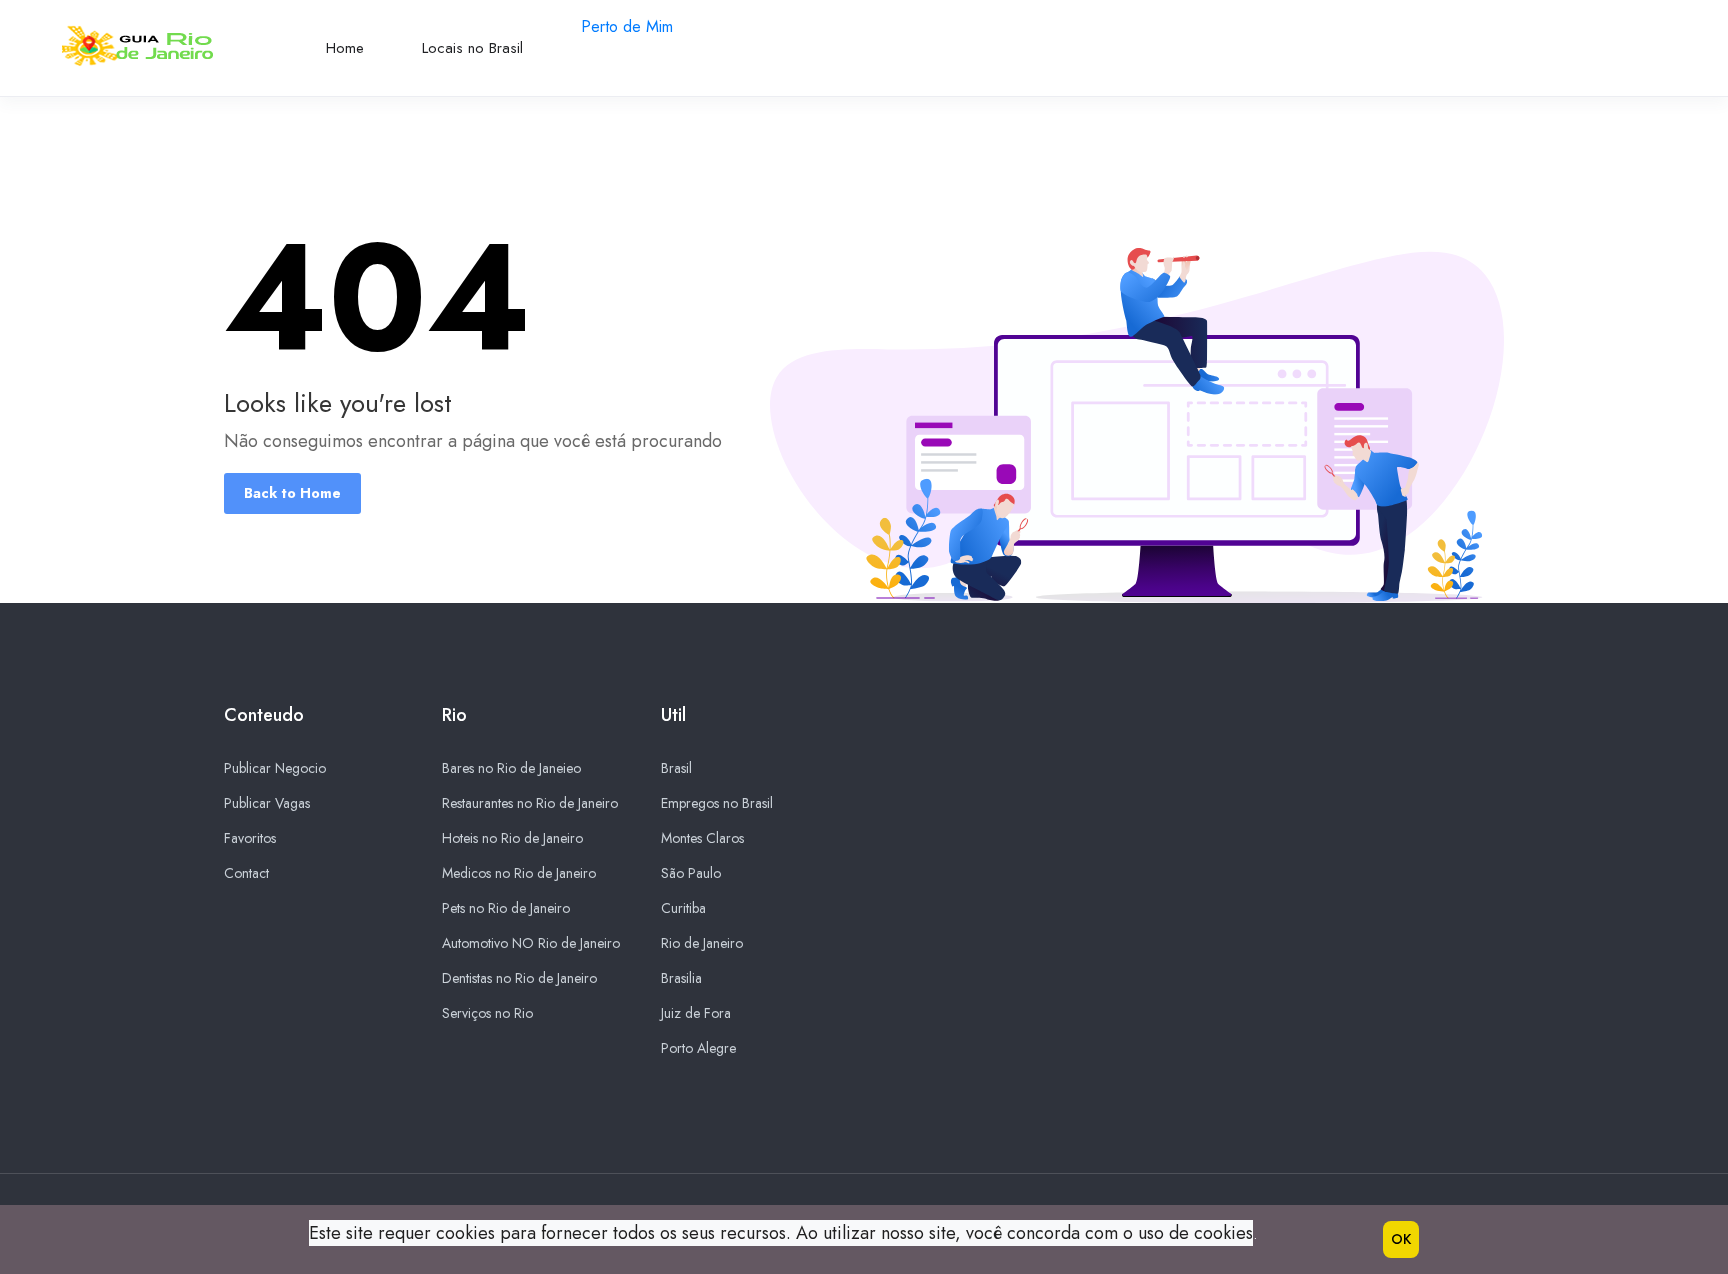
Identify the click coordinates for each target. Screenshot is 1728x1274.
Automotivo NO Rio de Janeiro (531, 943)
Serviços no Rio (487, 1013)
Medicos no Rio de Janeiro (519, 873)
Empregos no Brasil (717, 803)
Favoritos (250, 838)
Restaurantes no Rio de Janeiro (530, 803)
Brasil (676, 768)
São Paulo (691, 873)
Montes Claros (702, 838)
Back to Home (292, 493)
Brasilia (681, 978)
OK (1401, 1239)
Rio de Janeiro (702, 943)
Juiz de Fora (696, 1013)
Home (345, 48)
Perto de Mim (627, 26)
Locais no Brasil (472, 48)
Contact (246, 873)
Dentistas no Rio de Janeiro (519, 978)
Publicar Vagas (267, 803)
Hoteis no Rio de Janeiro (512, 838)
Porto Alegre (698, 1048)
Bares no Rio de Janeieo (511, 768)
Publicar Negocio (275, 768)
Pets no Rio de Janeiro (506, 908)
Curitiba (683, 908)
